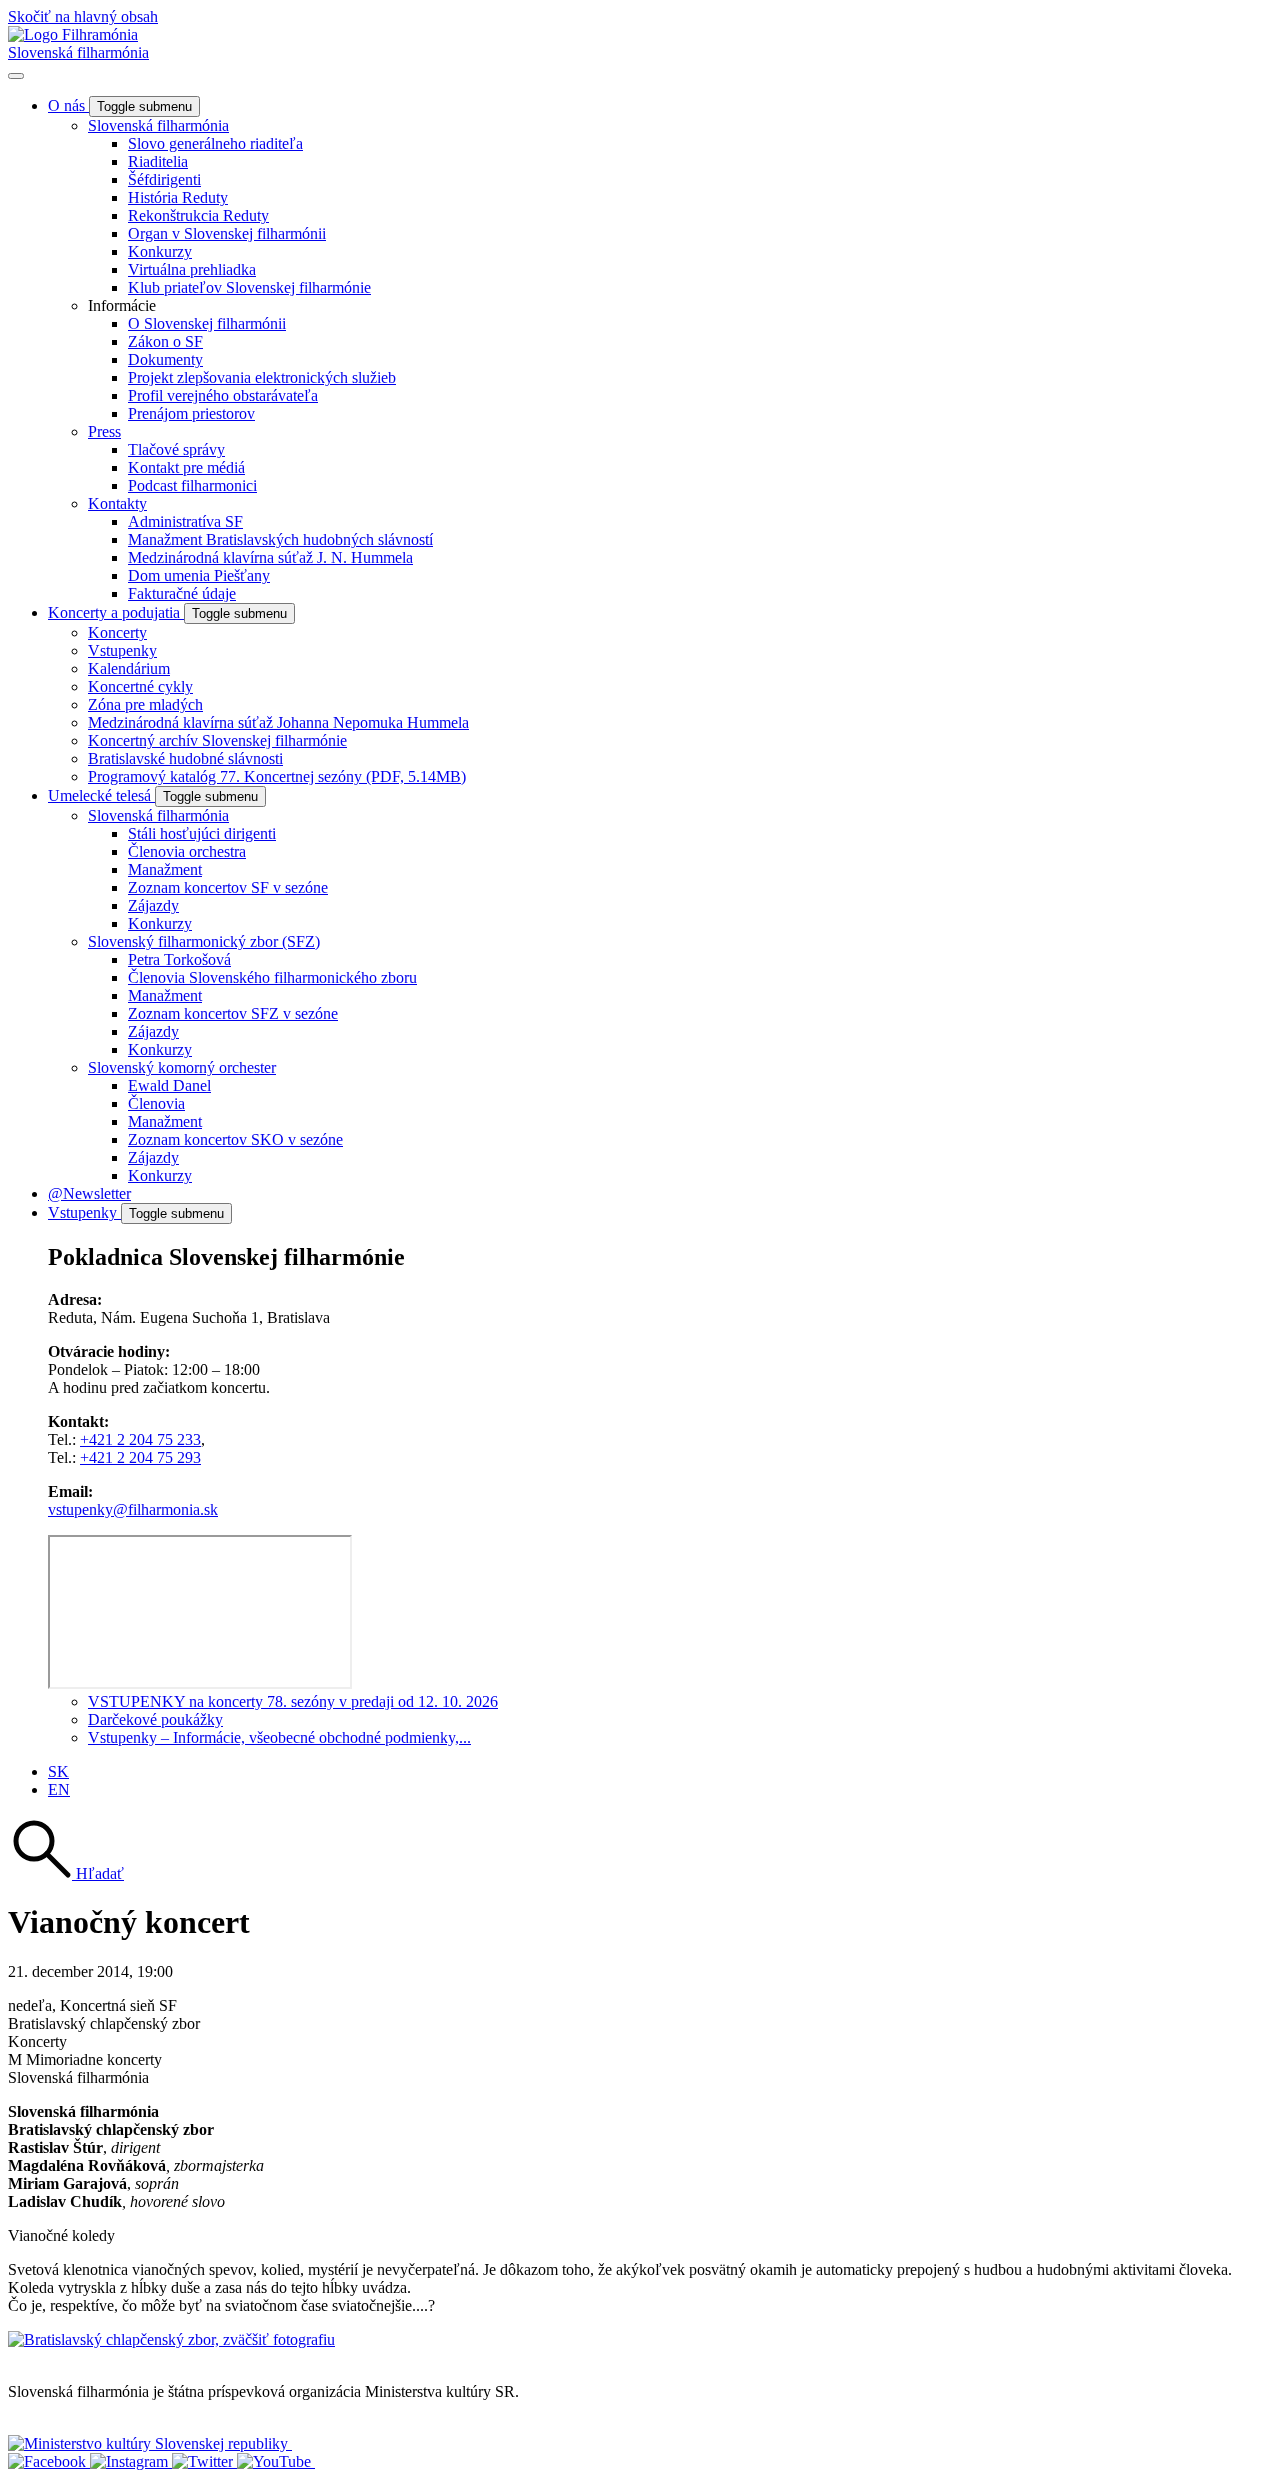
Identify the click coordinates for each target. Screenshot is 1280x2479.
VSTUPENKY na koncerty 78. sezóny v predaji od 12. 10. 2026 (293, 1701)
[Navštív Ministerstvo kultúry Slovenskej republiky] (150, 2443)
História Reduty (178, 197)
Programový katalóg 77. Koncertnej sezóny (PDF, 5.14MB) (277, 776)
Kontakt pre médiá (186, 467)
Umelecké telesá (101, 795)
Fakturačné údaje (182, 593)
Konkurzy (160, 251)
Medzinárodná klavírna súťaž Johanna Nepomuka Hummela (278, 722)
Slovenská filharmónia (78, 52)
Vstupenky (122, 650)
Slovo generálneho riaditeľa (215, 143)
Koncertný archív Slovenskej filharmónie (217, 740)
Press (104, 431)
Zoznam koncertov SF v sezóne (228, 887)
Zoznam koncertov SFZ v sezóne (233, 1013)
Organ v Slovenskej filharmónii (227, 233)
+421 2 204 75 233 (140, 1439)
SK (58, 1771)
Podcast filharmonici (192, 485)
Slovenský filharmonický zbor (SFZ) (204, 941)
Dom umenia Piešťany (199, 575)
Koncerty (117, 632)
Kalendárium (129, 668)
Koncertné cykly (140, 686)
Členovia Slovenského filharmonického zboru (272, 977)
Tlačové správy (176, 449)
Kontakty (117, 503)
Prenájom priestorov (191, 413)
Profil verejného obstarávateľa (223, 395)
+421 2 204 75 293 (140, 1457)
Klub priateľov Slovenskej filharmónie (249, 287)
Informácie (122, 305)
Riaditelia (158, 161)
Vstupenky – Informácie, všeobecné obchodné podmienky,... (279, 1737)
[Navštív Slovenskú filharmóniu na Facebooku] (49, 2461)
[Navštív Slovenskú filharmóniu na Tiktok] (204, 2461)
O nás (68, 105)
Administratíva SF (185, 521)
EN (59, 1789)
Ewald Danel (169, 1085)
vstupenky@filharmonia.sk (133, 1509)
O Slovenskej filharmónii (207, 323)
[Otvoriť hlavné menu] (16, 76)
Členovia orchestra (187, 851)
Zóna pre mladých (145, 704)
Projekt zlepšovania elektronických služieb (262, 377)
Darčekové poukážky (155, 1719)
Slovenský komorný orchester (182, 1067)
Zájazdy (153, 905)
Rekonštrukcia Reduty (198, 215)
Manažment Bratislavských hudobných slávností (280, 539)
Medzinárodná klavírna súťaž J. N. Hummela (270, 557)
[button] (66, 1873)
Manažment (165, 869)
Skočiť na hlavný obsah (83, 16)
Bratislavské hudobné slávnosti (185, 758)
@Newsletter (89, 1193)
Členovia (156, 1103)
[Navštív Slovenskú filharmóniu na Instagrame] (131, 2461)
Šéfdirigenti (164, 179)
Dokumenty (165, 359)
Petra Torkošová (179, 959)
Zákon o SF (165, 341)
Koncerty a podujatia (116, 612)
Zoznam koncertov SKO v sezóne (235, 1139)
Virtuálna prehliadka (192, 269)
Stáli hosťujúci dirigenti (202, 833)
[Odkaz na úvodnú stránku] (73, 34)
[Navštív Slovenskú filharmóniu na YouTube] (276, 2461)
